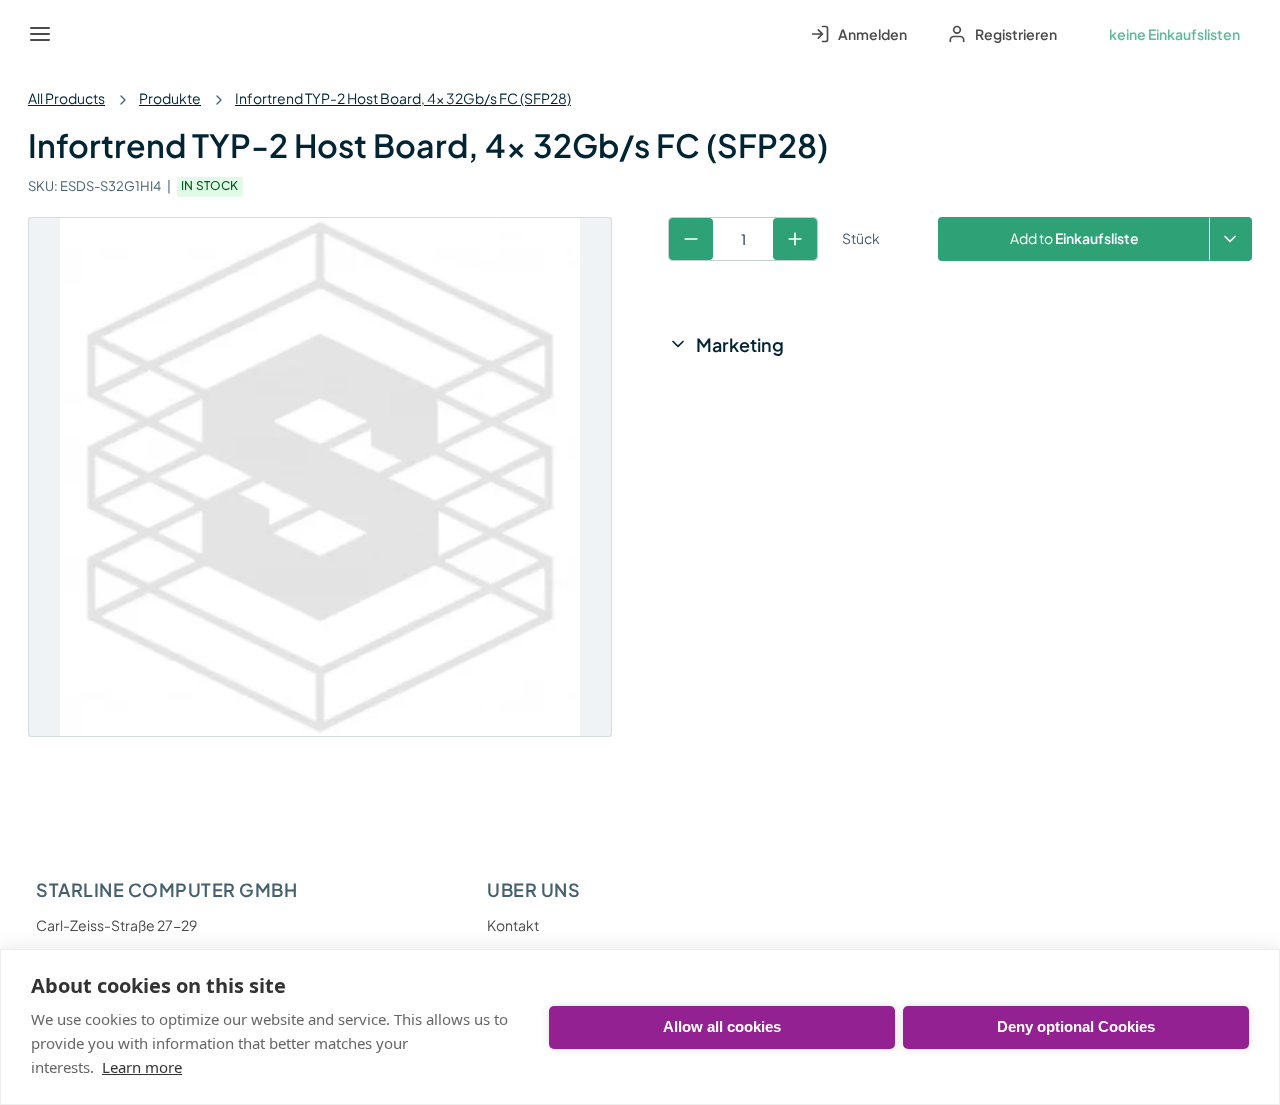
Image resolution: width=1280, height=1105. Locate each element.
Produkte (170, 98)
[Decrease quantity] (691, 239)
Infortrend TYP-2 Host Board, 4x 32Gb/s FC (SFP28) (403, 98)
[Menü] (40, 34)
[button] (1230, 239)
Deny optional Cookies (1076, 1026)
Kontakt (513, 925)
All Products (66, 98)
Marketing (740, 344)
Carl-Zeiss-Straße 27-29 (116, 925)
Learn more (142, 1067)
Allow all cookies (722, 1026)
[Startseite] (86, 34)
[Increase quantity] (795, 239)
